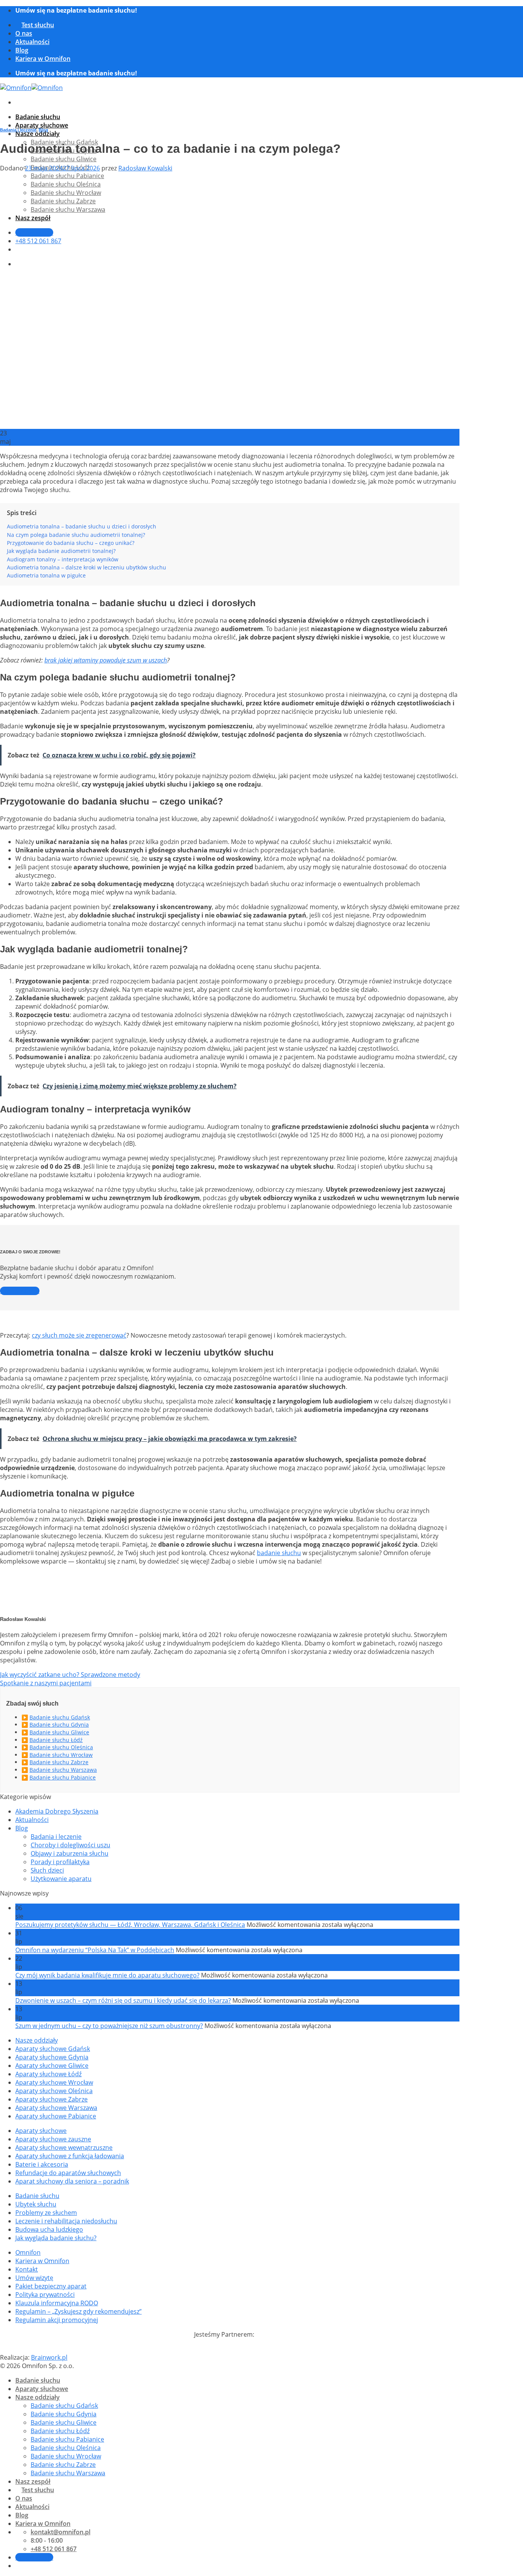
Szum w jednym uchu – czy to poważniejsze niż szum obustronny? (109, 2026)
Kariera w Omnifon (43, 59)
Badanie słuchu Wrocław (61, 1755)
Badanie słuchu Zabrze (59, 1762)
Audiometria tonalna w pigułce (46, 575)
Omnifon (28, 2252)
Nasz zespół (33, 2481)
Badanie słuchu (38, 117)
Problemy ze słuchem (46, 2213)
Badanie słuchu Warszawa (63, 1770)
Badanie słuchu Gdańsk (60, 1717)
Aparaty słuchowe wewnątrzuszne (64, 2147)
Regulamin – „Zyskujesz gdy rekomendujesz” (78, 2311)
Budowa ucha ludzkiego (49, 2229)
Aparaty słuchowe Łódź (48, 2074)
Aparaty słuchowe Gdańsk (53, 2049)
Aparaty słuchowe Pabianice (56, 2116)
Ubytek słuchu (36, 2204)
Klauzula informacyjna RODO (57, 2303)
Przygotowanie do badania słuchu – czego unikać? (71, 543)
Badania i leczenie (18, 130)
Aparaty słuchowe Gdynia (52, 2057)
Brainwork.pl (49, 2357)
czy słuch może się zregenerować (79, 1335)
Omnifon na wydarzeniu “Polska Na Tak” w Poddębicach (95, 1950)
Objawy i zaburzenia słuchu (69, 1853)
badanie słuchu (279, 1553)
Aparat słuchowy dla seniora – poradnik (72, 2181)
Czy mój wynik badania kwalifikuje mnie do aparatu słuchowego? (107, 1975)
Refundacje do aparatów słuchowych (68, 2173)
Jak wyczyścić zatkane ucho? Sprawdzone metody (70, 1675)
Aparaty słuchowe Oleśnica (54, 2091)
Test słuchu (38, 25)
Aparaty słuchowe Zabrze (51, 2099)
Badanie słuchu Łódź (56, 1740)
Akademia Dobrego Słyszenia (57, 1811)
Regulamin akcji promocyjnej (57, 2320)
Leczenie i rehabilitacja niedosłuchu (66, 2221)
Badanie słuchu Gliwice (64, 159)
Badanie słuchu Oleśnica (61, 1747)
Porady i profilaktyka (60, 1862)
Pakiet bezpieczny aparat (51, 2286)
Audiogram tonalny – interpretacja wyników (63, 559)
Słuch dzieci (47, 1870)
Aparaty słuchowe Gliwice (52, 2066)
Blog (22, 50)
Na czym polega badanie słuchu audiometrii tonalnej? (76, 535)
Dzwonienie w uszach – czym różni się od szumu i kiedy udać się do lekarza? (123, 2000)
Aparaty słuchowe (42, 125)
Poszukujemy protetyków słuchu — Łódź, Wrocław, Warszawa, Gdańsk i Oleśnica (130, 1925)
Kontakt (27, 2269)
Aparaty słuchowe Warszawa (56, 2108)
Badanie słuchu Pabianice (63, 1777)
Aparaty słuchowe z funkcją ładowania (70, 2156)
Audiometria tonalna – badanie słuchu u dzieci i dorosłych (82, 526)
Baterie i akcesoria (42, 2164)
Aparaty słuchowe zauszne (53, 2139)
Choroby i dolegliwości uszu (70, 1845)
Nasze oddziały (38, 134)
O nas (24, 33)
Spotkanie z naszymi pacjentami (46, 1683)
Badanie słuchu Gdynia (59, 1725)
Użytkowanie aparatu (61, 1879)
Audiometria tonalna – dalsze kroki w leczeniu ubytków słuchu (87, 567)
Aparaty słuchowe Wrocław (54, 2082)
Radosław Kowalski (145, 168)
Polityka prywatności (45, 2295)
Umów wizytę (34, 2278)
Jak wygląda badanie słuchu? (56, 2238)
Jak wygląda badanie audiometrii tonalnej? (61, 551)
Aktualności (32, 42)
